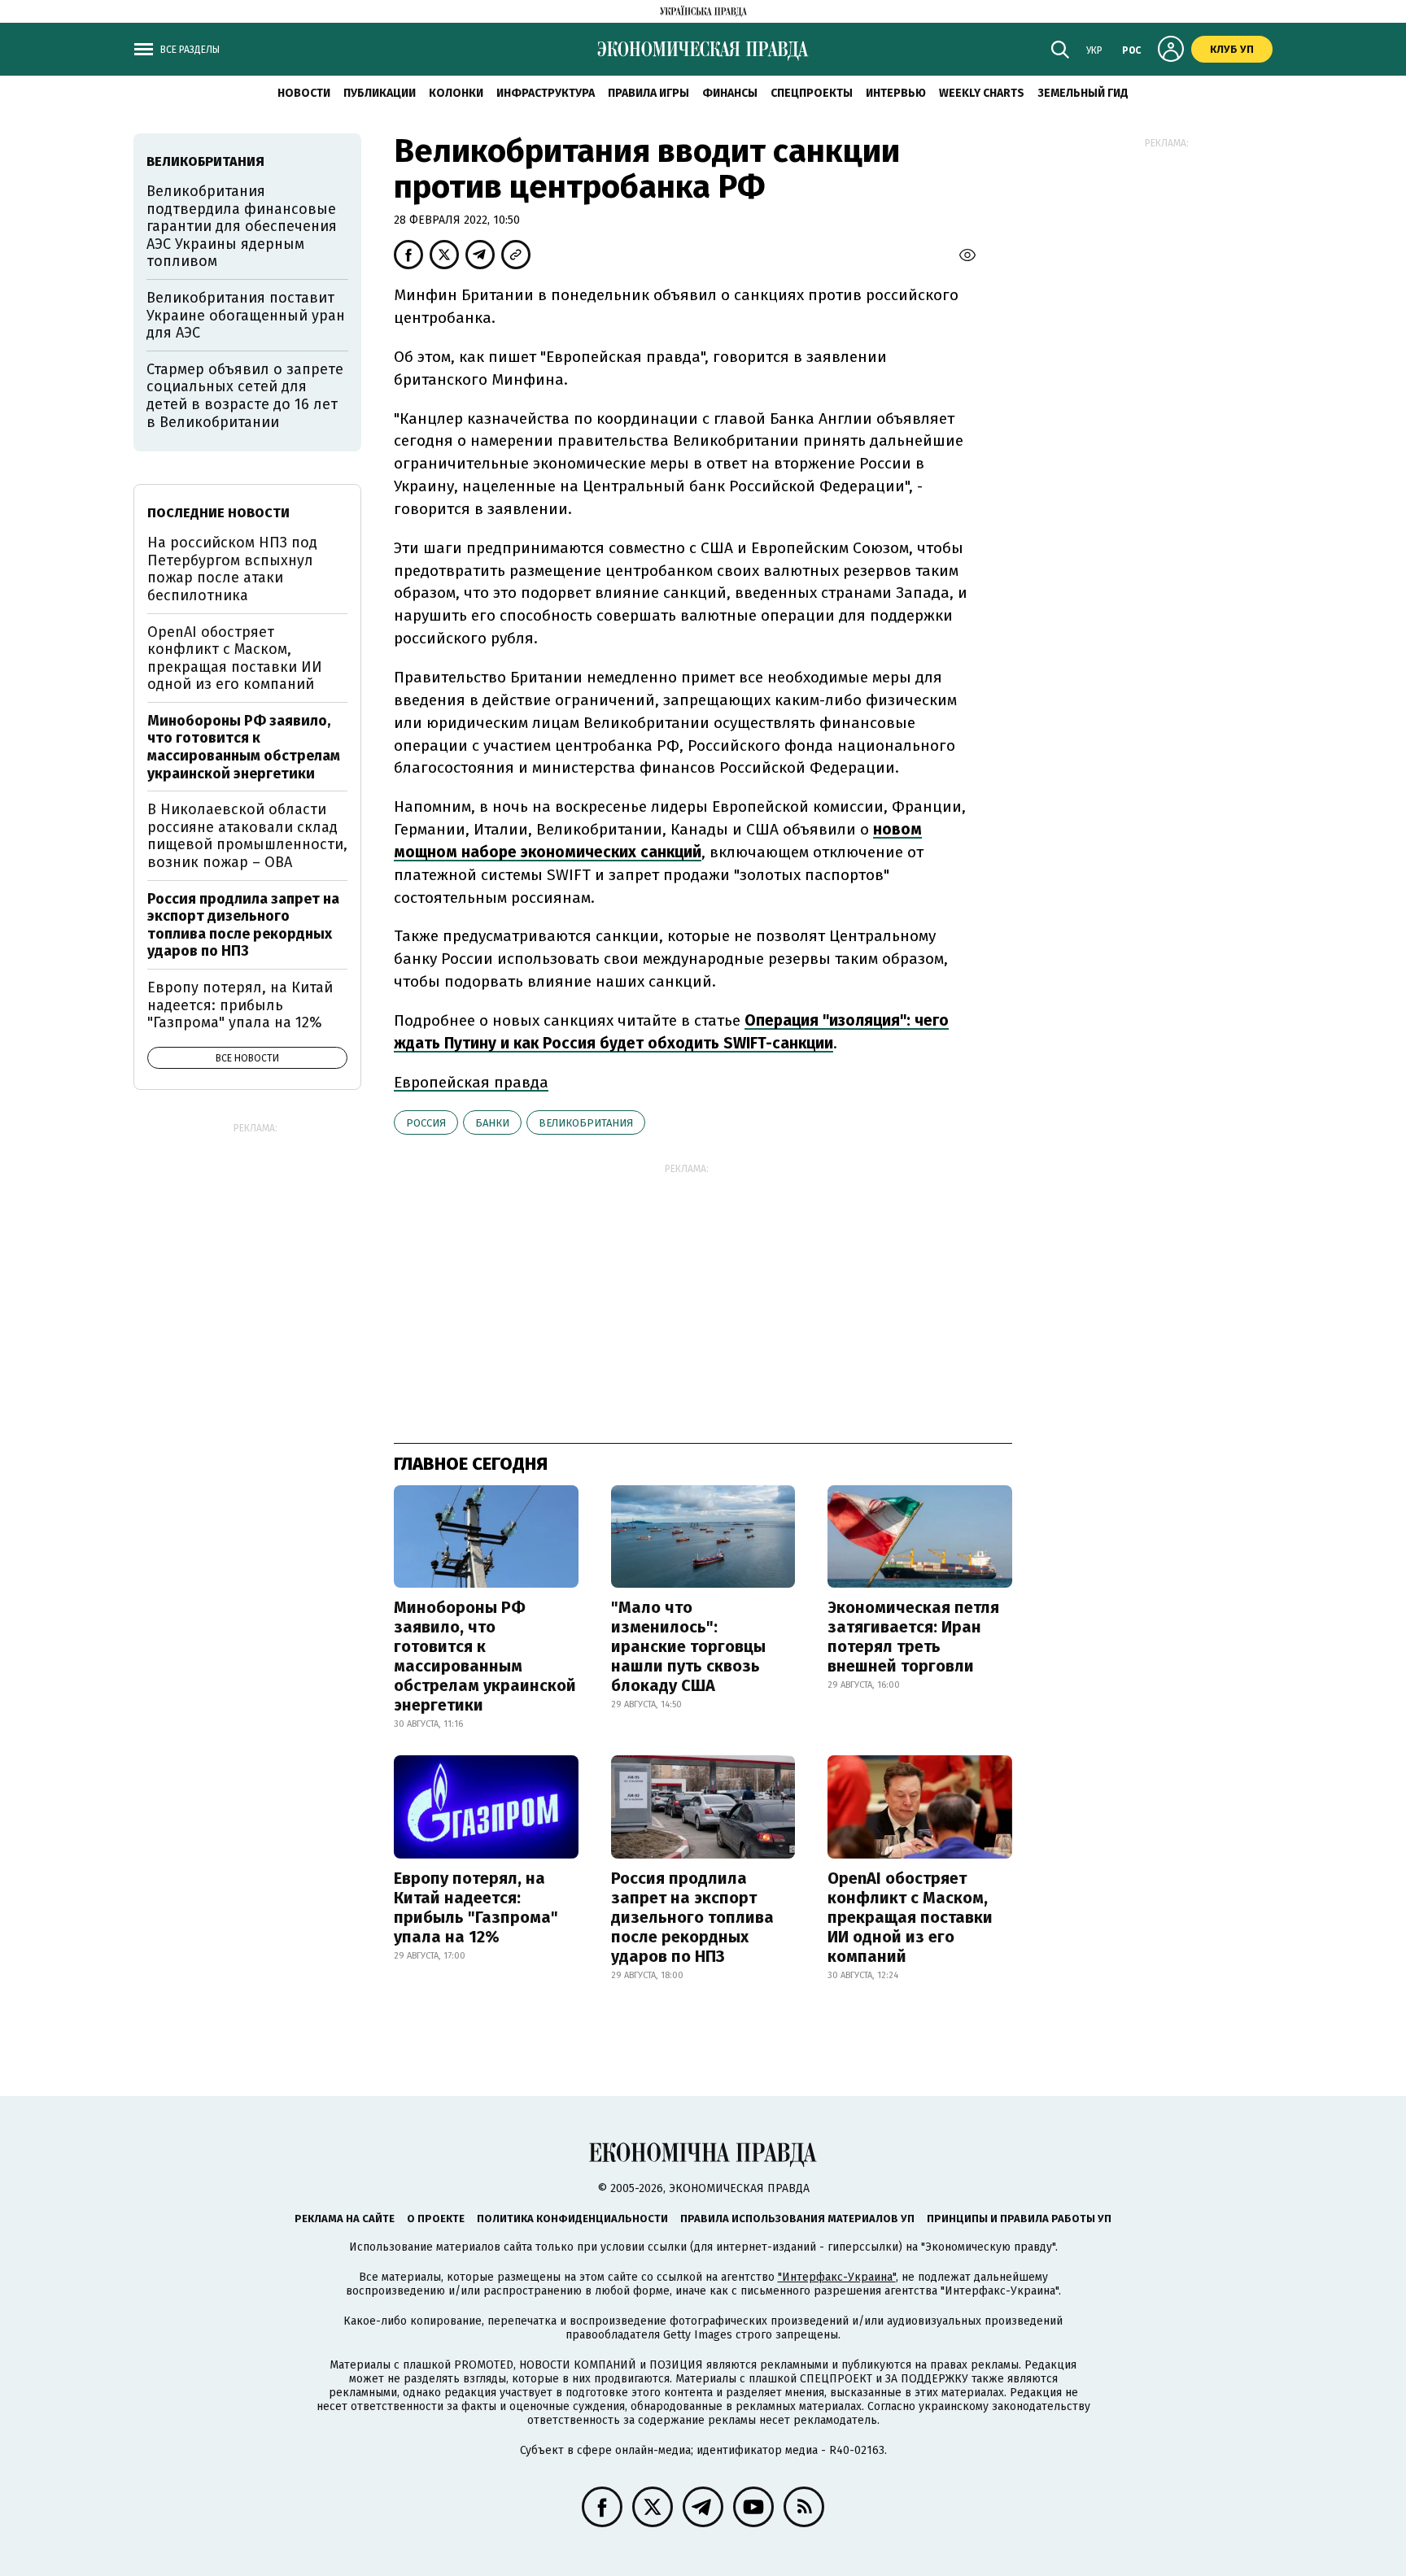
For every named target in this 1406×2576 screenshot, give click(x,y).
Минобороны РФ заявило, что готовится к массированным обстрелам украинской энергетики (485, 1656)
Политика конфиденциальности (572, 2219)
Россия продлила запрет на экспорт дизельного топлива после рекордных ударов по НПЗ (692, 1917)
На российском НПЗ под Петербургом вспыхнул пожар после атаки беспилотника (232, 569)
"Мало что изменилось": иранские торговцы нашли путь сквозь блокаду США (688, 1646)
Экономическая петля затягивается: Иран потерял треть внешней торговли (913, 1637)
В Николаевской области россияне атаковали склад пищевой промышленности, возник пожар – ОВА (247, 836)
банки (492, 1123)
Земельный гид (1083, 93)
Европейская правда (471, 1082)
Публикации (380, 93)
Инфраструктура (546, 93)
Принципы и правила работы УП (1019, 2219)
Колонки (456, 93)
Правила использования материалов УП (797, 2219)
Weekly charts (982, 93)
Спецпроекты (812, 93)
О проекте (436, 2219)
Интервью (896, 93)
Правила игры (648, 93)
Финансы (730, 93)
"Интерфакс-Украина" (837, 2277)
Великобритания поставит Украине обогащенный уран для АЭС (246, 315)
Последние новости (218, 513)
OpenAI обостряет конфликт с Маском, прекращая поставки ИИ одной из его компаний (910, 1917)
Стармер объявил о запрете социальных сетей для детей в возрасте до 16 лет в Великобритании (245, 396)
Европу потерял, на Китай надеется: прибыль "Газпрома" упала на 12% (476, 1907)
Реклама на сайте (345, 2219)
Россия (426, 1123)
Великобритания (586, 1123)
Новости (304, 93)
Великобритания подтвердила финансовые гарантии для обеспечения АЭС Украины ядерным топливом (242, 226)
